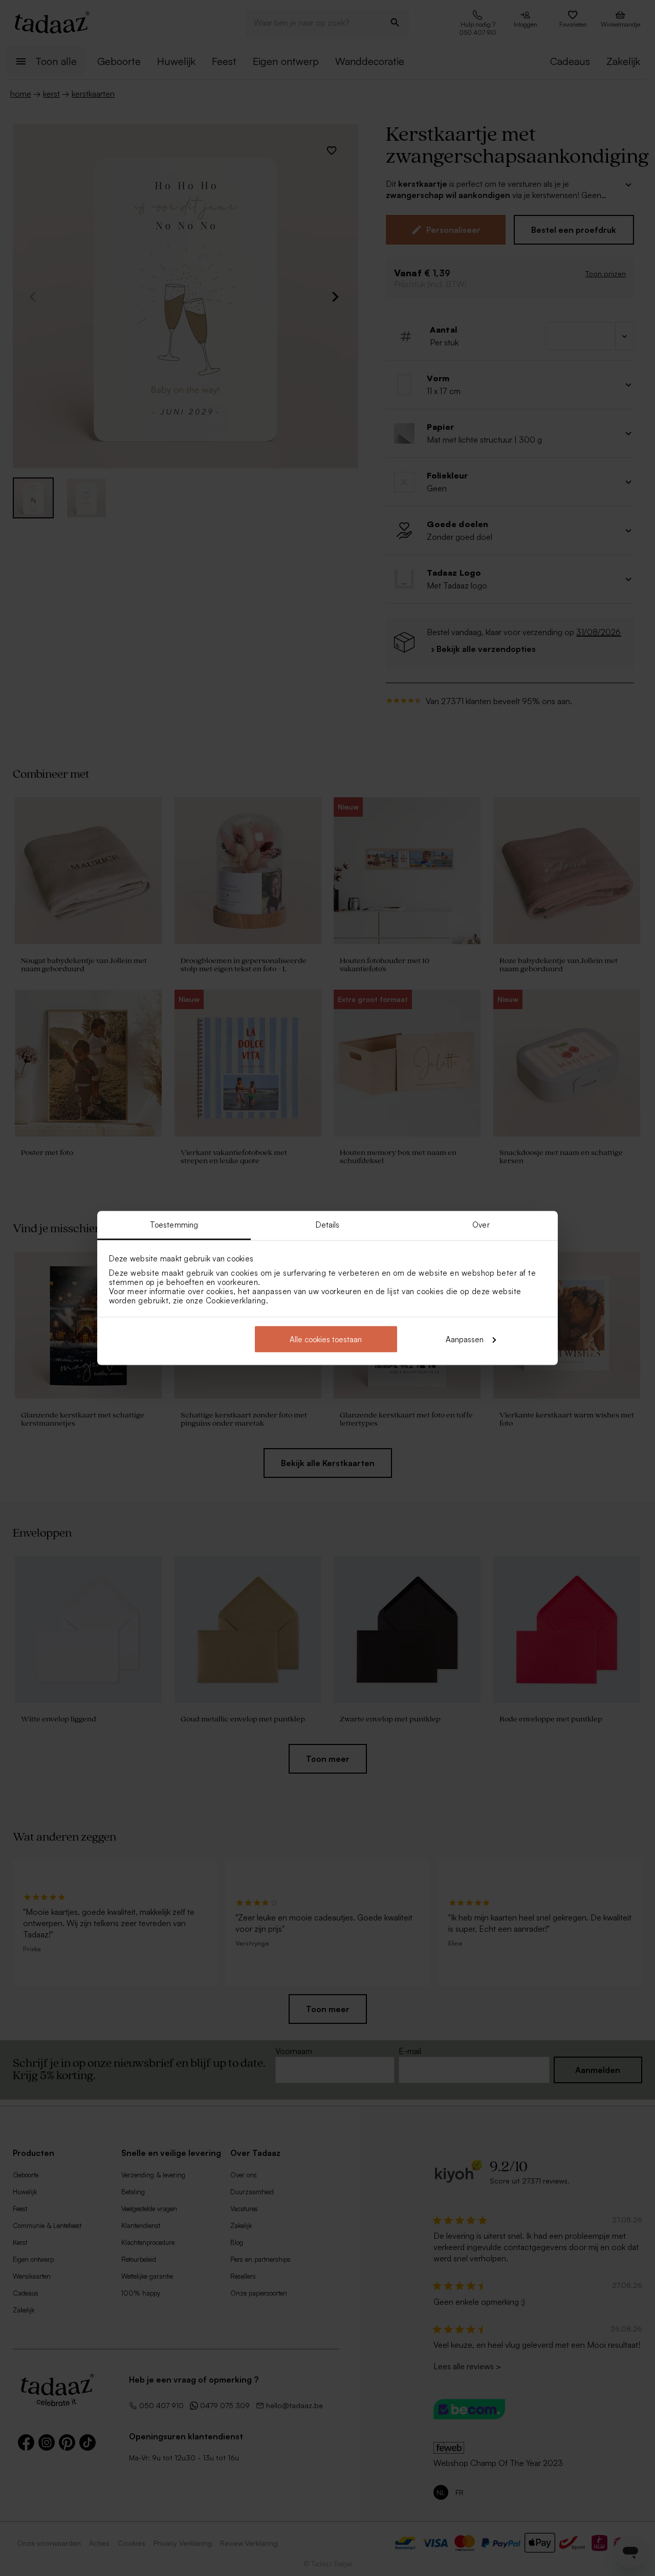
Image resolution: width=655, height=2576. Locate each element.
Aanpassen (465, 1339)
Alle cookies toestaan (326, 1339)
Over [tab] (481, 1225)
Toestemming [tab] (174, 1225)
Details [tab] (328, 1225)
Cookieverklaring (236, 1301)
